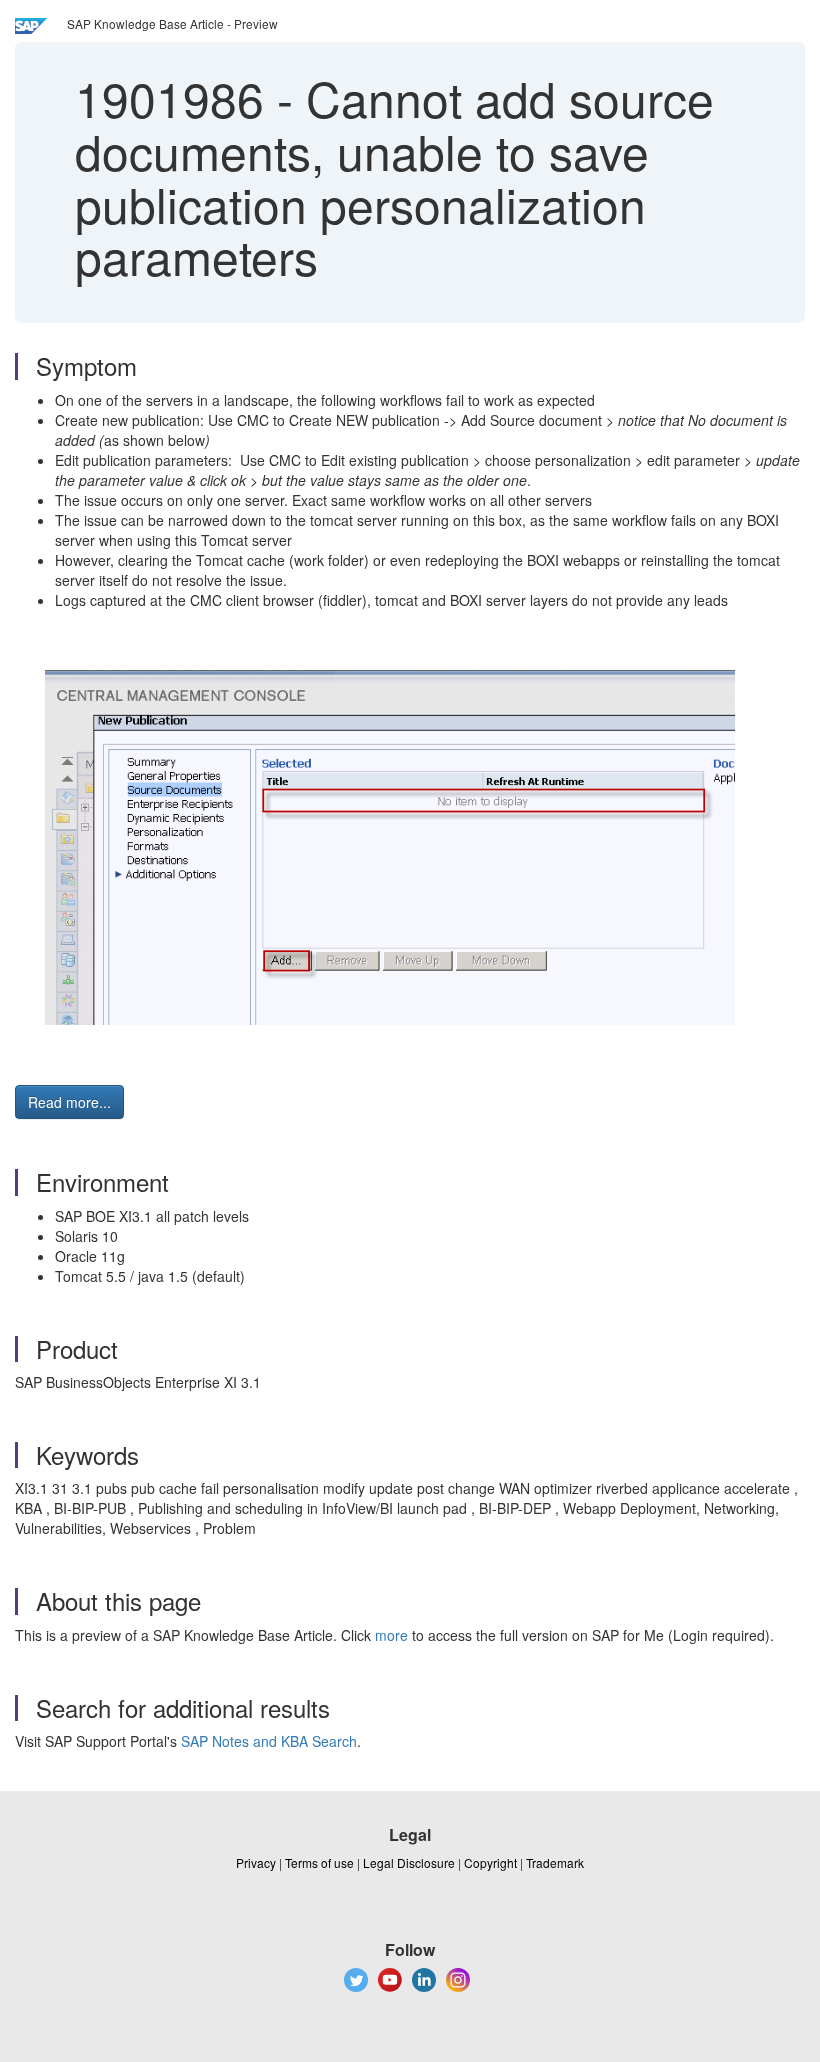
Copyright (490, 1862)
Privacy (256, 1862)
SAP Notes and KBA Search (269, 1741)
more (391, 1635)
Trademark (555, 1862)
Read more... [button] (69, 1102)
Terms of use (319, 1862)
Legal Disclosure (409, 1862)
